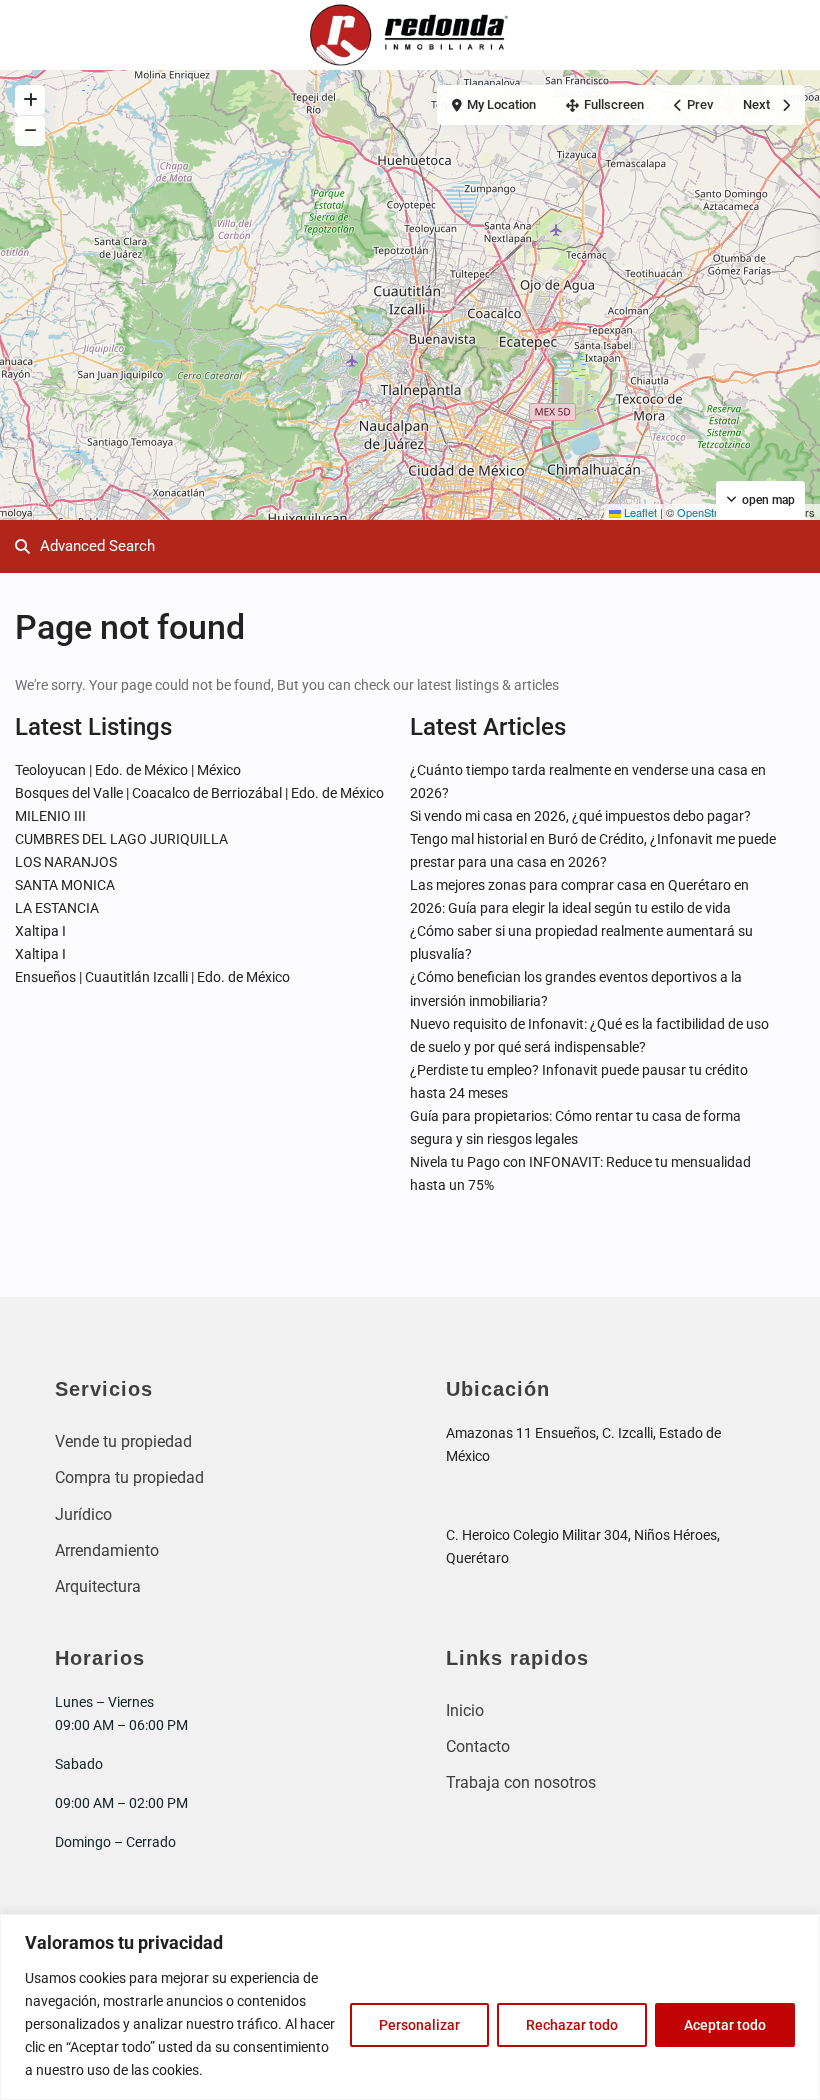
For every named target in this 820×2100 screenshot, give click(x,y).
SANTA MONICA (65, 885)
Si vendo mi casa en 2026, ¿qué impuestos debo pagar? (580, 816)
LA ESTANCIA (57, 908)
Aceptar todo (725, 2025)
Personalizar (419, 2025)
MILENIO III (50, 816)
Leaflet (639, 512)
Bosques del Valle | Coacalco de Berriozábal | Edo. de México (199, 793)
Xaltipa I (40, 931)
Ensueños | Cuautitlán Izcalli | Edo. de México (152, 977)
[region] (410, 2007)
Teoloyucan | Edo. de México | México (128, 770)
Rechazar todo (572, 2025)
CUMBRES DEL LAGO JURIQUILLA (121, 839)
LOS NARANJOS (66, 862)
